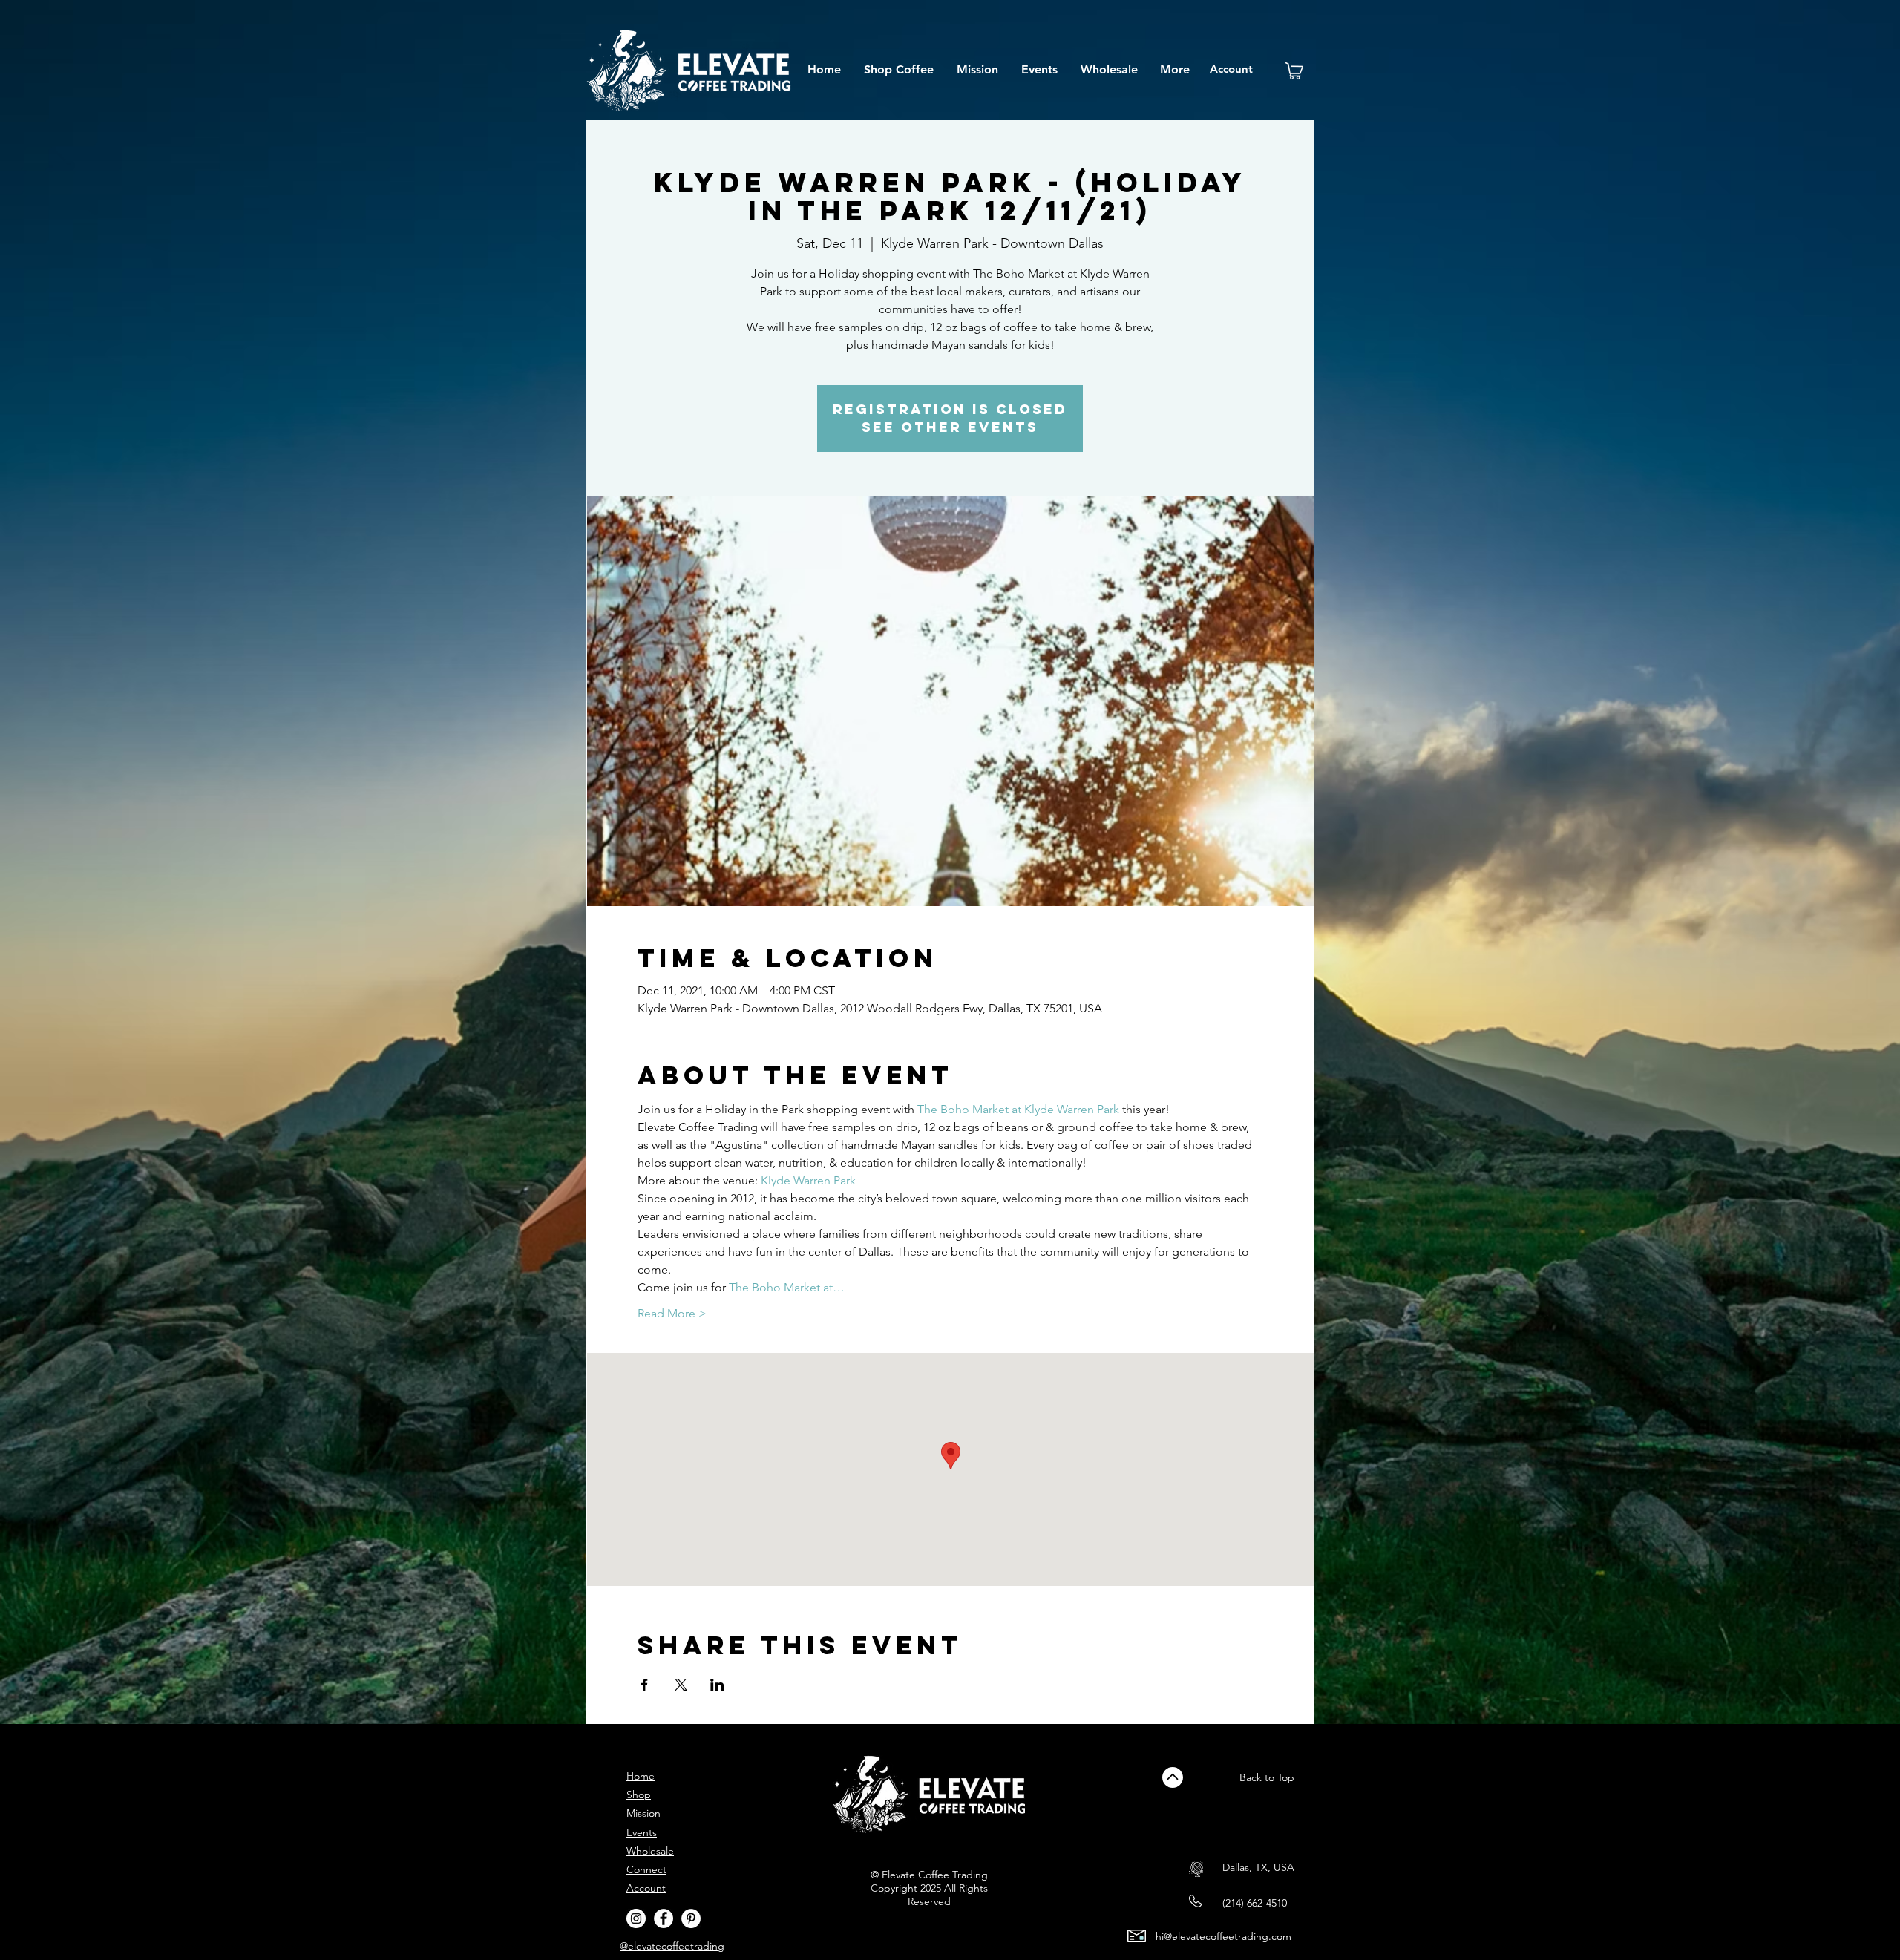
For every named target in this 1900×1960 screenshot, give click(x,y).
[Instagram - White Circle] (636, 1918)
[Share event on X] (681, 1685)
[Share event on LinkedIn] (717, 1685)
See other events (950, 427)
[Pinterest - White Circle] (691, 1918)
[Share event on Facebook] (645, 1685)
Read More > (672, 1313)
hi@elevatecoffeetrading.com (1223, 1936)
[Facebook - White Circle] (664, 1918)
